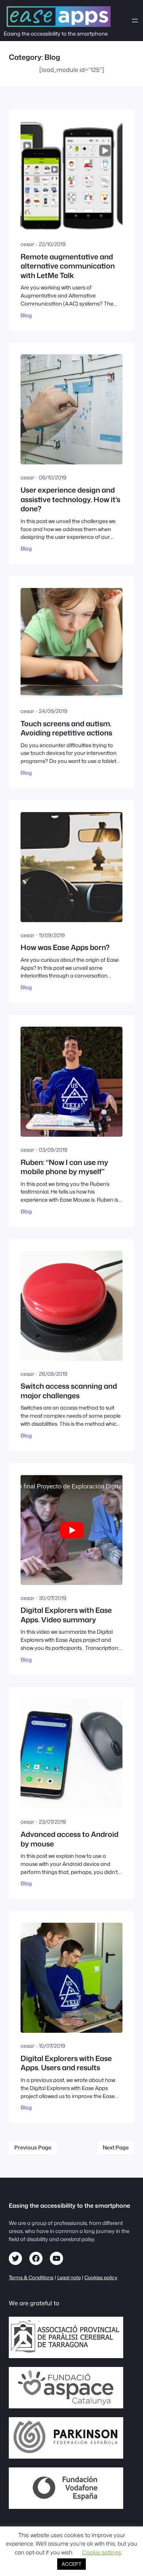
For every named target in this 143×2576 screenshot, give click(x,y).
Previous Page (33, 2147)
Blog (26, 315)
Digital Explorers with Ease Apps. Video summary (66, 1615)
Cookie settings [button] (102, 2552)
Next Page (116, 2147)
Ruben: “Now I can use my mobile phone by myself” (64, 1167)
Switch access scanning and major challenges (69, 1391)
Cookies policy (101, 2277)
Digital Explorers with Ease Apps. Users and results (66, 2063)
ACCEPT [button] (71, 2564)
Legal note (69, 2277)
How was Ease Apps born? (65, 947)
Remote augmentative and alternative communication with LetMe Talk (68, 266)
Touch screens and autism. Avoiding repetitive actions (66, 728)
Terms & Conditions (31, 2277)
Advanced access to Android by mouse (69, 1839)
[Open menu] (135, 21)
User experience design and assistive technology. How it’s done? (70, 499)
